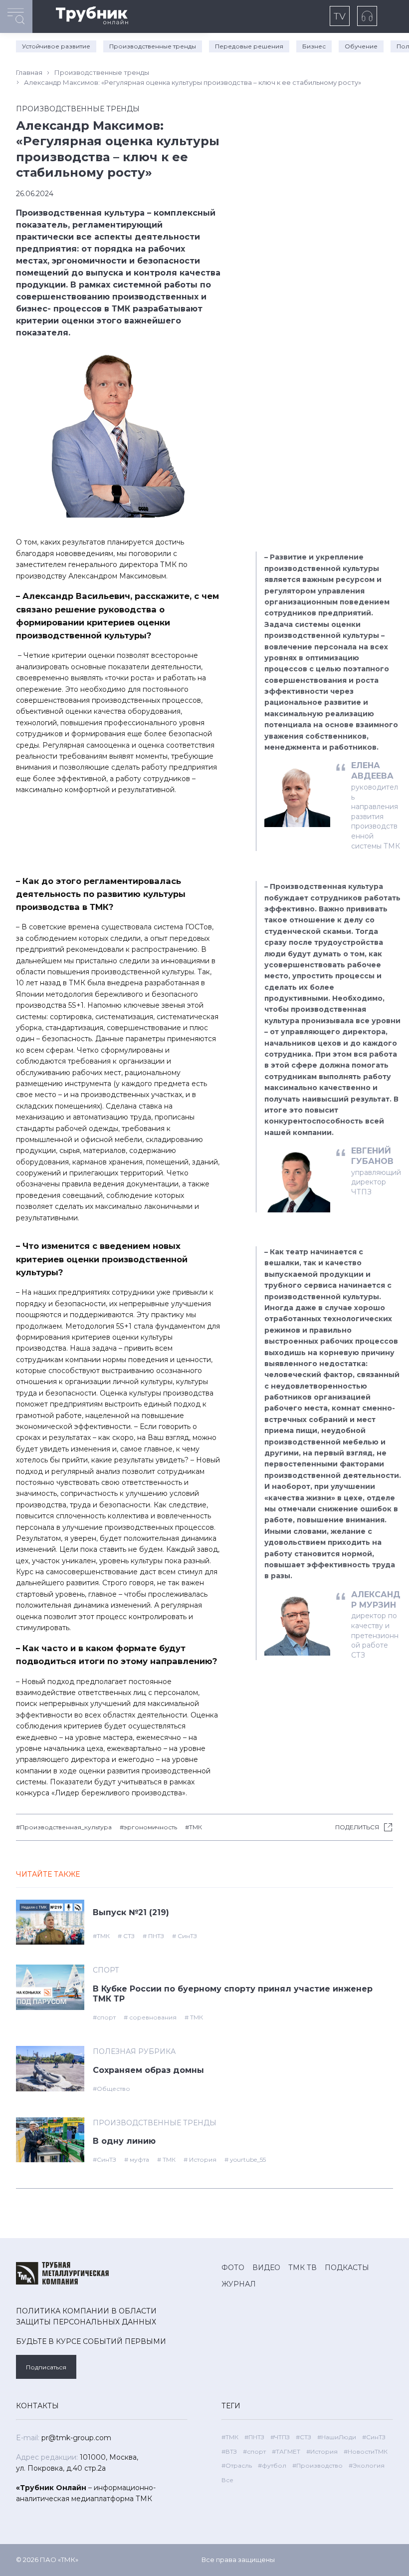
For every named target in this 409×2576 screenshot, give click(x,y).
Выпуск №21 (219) (131, 1912)
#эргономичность (148, 1827)
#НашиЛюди (337, 2437)
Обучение (361, 46)
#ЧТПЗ (280, 2437)
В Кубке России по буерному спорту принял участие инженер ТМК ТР (233, 1994)
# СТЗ (126, 1936)
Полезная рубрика (134, 2051)
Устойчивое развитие (56, 46)
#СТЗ (304, 2437)
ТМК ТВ (303, 2268)
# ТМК (194, 2017)
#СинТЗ (104, 2159)
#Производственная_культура (64, 1827)
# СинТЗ (185, 1936)
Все (227, 2480)
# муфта (137, 2159)
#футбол (272, 2465)
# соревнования (150, 2017)
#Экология (367, 2465)
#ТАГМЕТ (286, 2451)
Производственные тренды (153, 46)
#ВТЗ (229, 2451)
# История (200, 2159)
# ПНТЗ (153, 1936)
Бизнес (314, 46)
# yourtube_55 (245, 2159)
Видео (266, 2268)
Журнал (239, 2284)
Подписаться (46, 2367)
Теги (231, 2406)
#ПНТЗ (254, 2437)
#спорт (104, 2017)
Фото (233, 2268)
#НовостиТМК (366, 2451)
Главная (29, 72)
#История (322, 2451)
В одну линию (124, 2141)
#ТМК (194, 1827)
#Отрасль (237, 2465)
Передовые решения (249, 46)
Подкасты (347, 2268)
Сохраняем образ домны (148, 2070)
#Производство (317, 2465)
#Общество (111, 2089)
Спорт (106, 1970)
